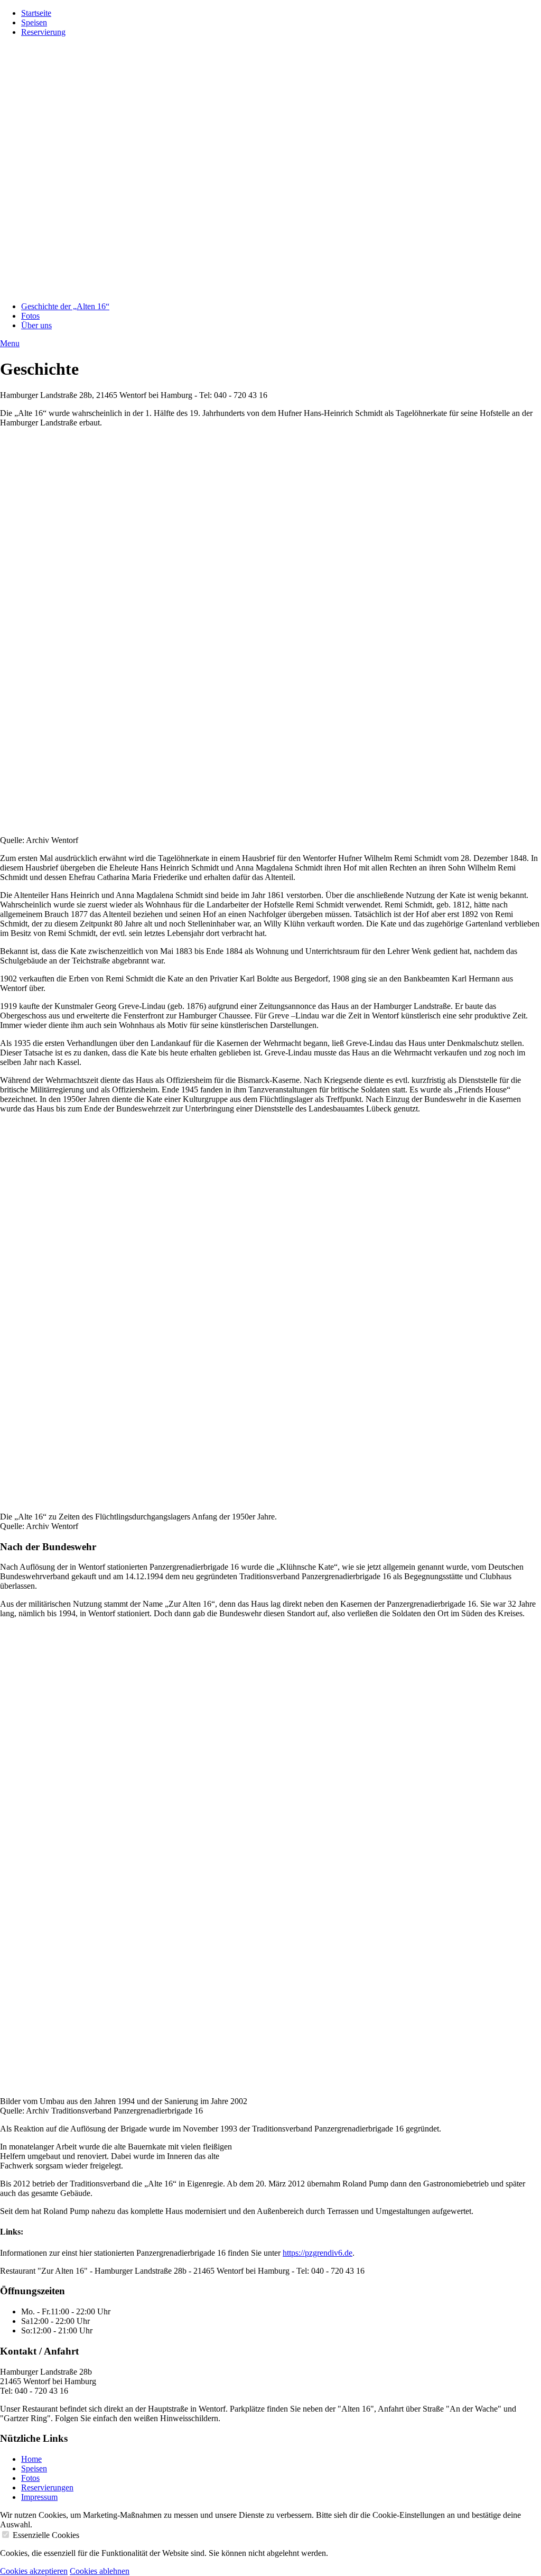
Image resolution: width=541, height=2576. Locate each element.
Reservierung (43, 32)
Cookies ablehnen (100, 2571)
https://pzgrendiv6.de (318, 2253)
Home (31, 2459)
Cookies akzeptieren (34, 2571)
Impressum (39, 2497)
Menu (10, 343)
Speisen (34, 22)
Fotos (30, 316)
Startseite (36, 13)
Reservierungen (47, 2487)
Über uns (36, 325)
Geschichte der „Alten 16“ (65, 306)
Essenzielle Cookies (46, 2535)
